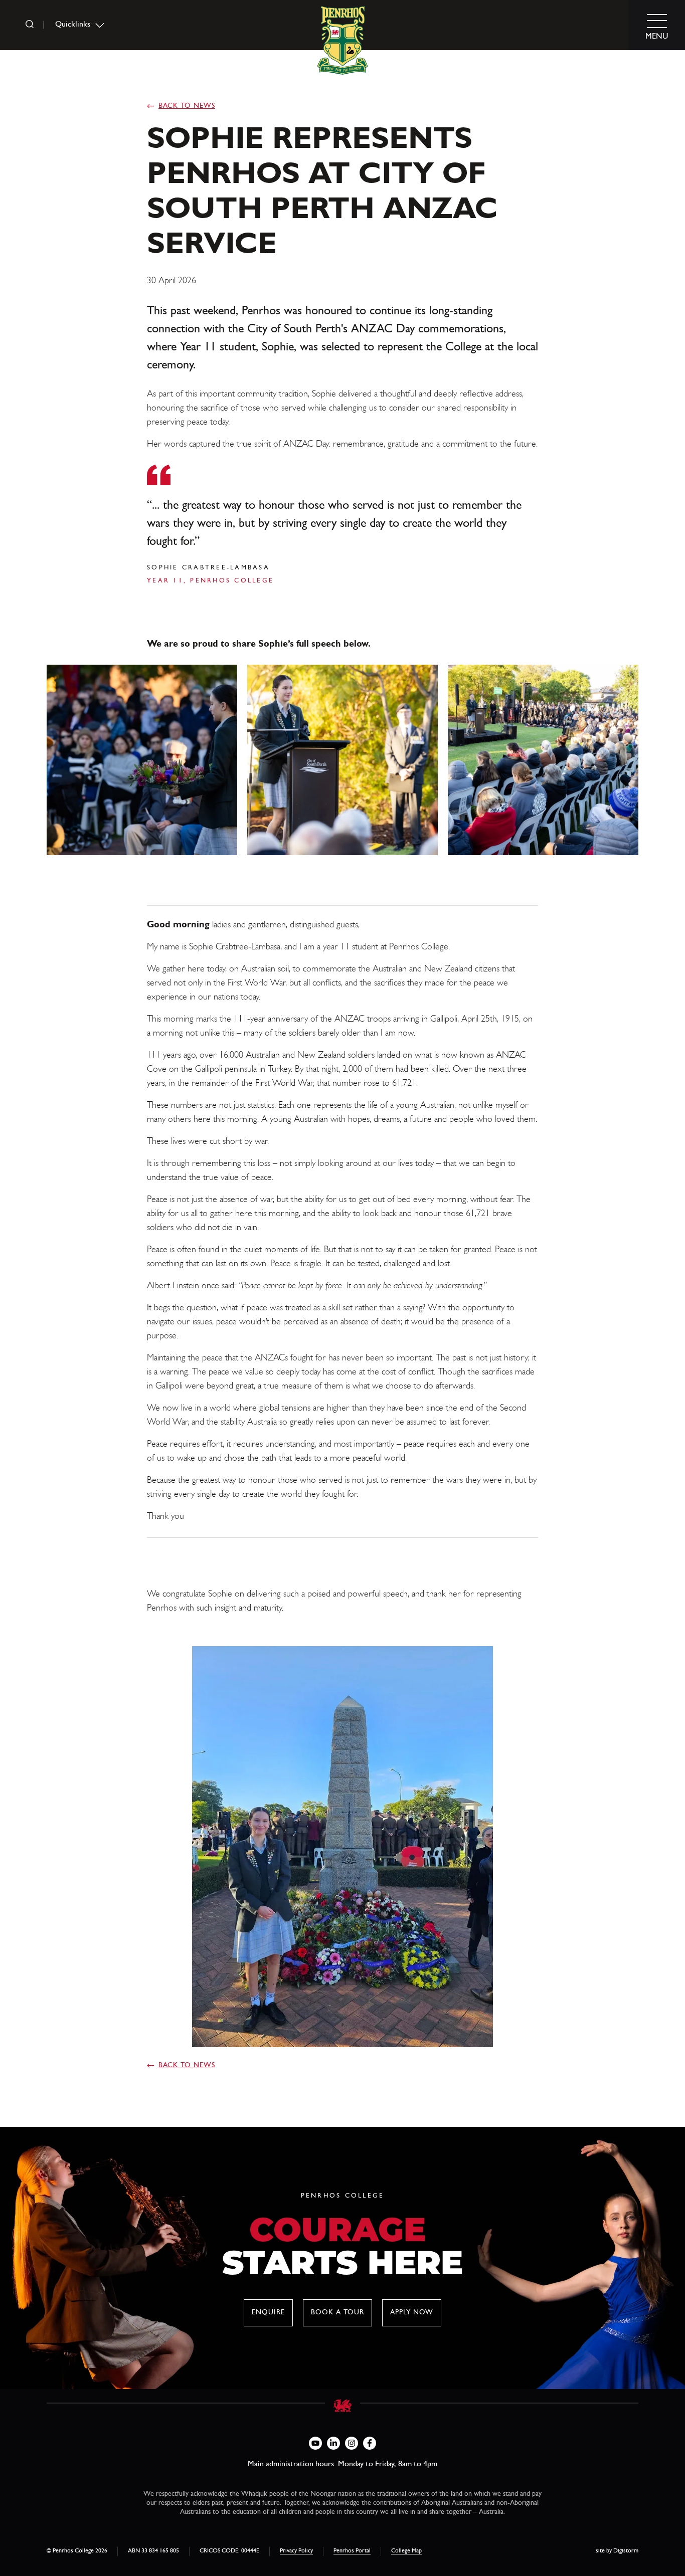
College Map (406, 2551)
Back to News (187, 106)
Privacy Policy (296, 2551)
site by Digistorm (617, 2551)
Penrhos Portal (352, 2551)
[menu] (657, 25)
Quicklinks (73, 25)
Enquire (268, 2313)
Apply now (412, 2313)
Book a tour (337, 2313)
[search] (30, 25)
